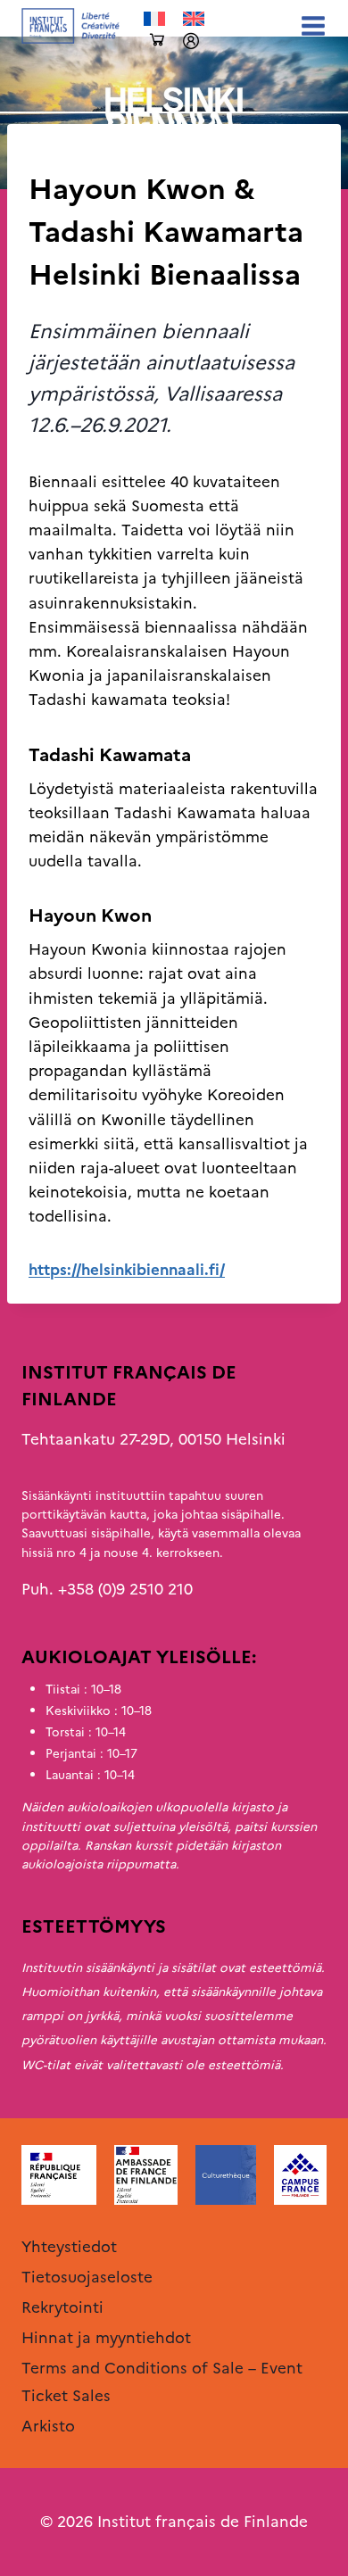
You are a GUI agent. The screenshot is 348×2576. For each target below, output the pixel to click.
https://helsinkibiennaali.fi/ (127, 1270)
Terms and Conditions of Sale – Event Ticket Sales (162, 2382)
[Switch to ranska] (154, 19)
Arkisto (55, 153)
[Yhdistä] (191, 41)
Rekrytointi (62, 2307)
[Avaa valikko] (310, 25)
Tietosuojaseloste (87, 2277)
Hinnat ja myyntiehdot (106, 2338)
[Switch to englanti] (194, 19)
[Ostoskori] (157, 41)
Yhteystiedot (69, 2247)
